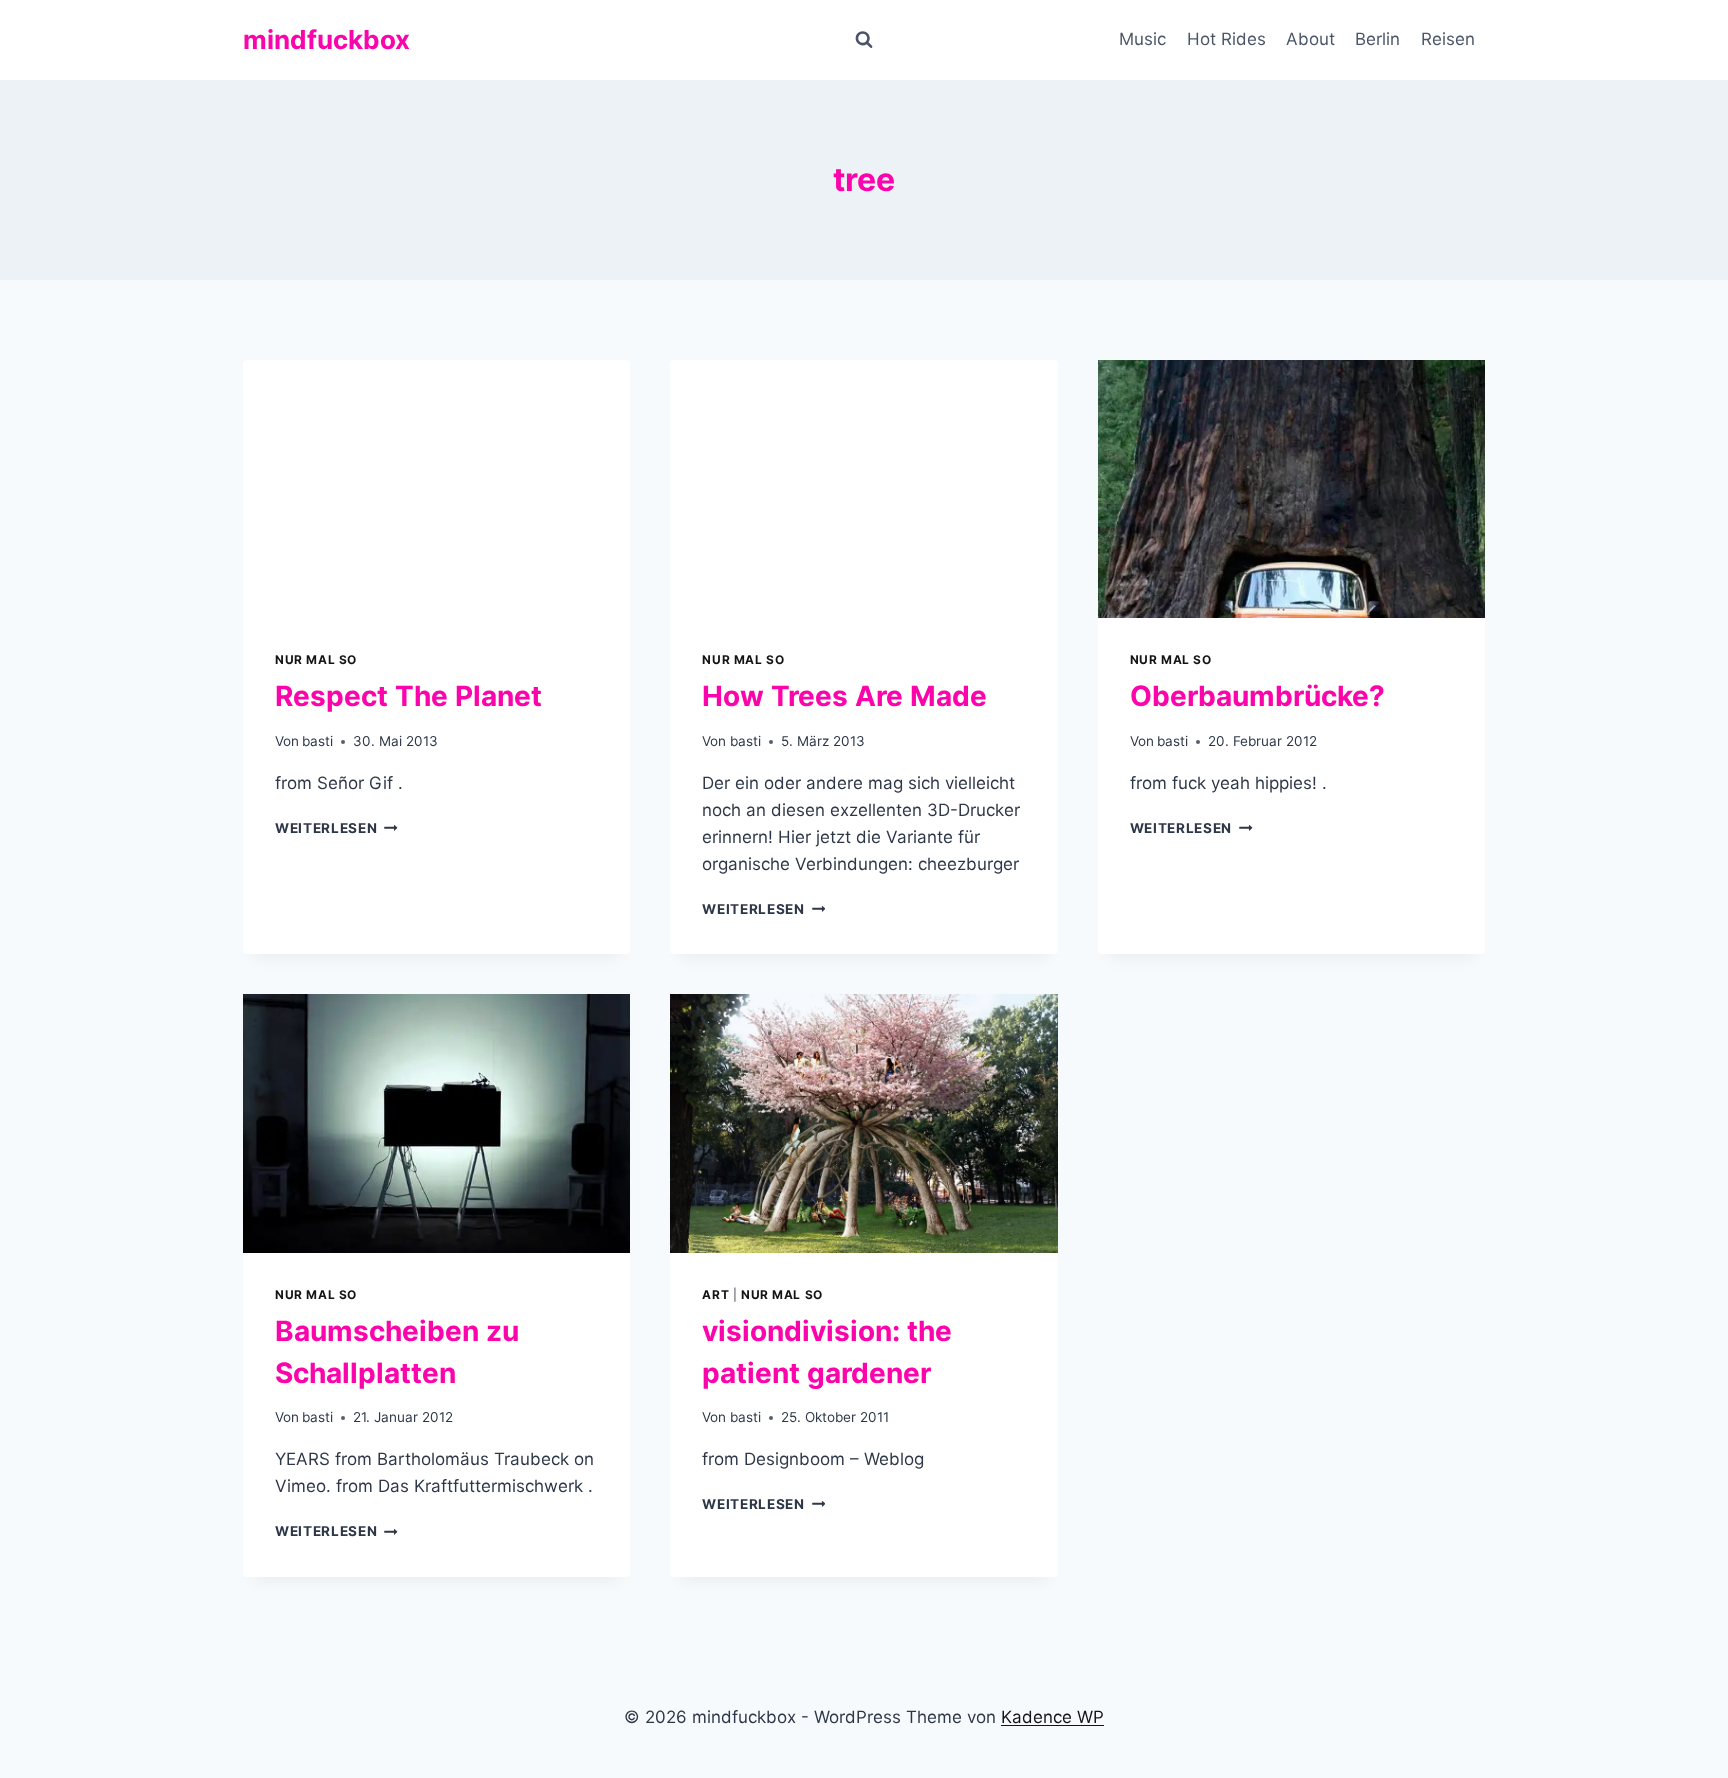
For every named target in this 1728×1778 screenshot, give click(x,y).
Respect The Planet (408, 696)
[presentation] (436, 489)
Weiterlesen (336, 828)
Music (1142, 39)
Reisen (1448, 39)
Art (715, 1294)
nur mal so (316, 659)
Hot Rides (1226, 39)
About (1310, 39)
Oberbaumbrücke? (1257, 696)
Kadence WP (1052, 1717)
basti (317, 741)
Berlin (1377, 39)
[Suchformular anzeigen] (864, 40)
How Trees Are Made (844, 696)
